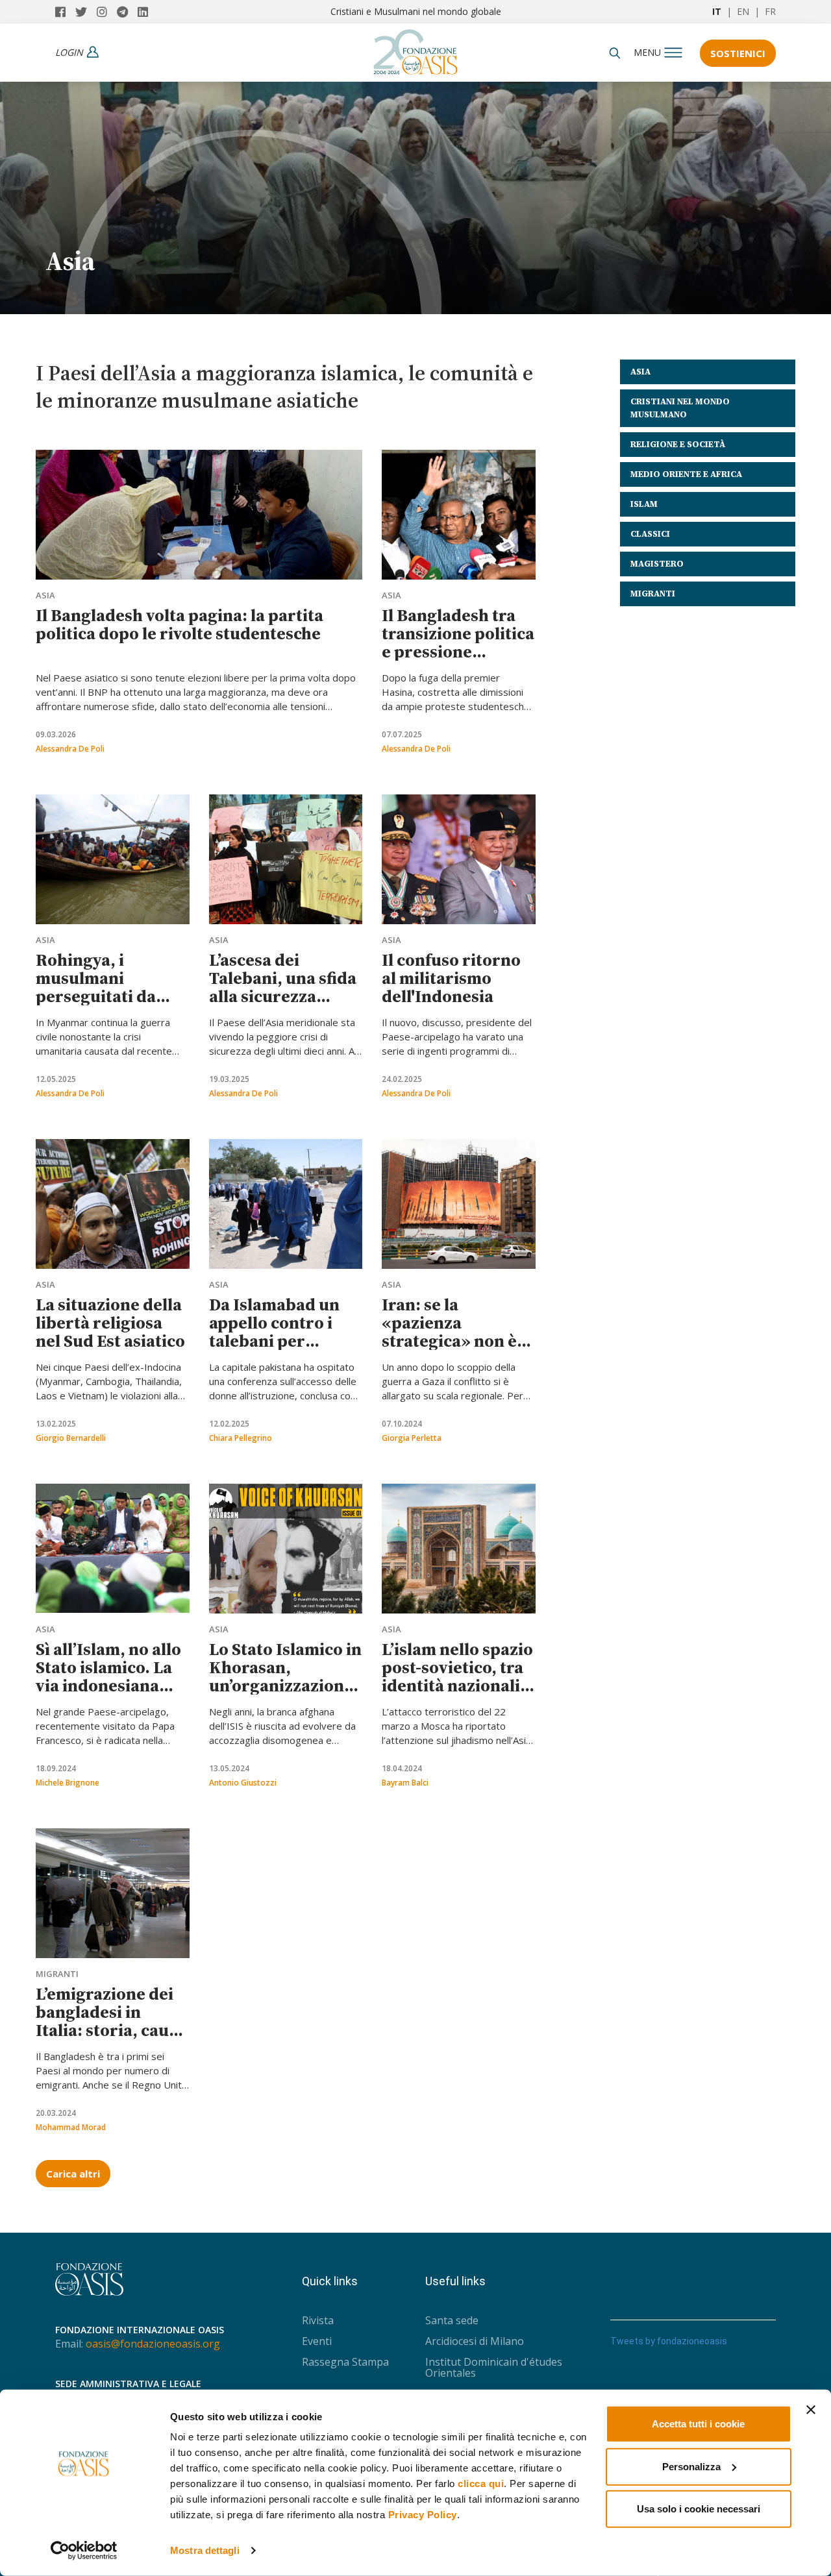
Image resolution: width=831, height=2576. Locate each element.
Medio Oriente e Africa (686, 474)
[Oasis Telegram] (127, 12)
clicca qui (481, 2484)
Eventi (317, 2341)
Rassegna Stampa (345, 2362)
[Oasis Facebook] (65, 12)
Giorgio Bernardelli (71, 1438)
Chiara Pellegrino (241, 1438)
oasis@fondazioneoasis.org (153, 2344)
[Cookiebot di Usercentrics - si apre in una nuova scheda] (84, 2551)
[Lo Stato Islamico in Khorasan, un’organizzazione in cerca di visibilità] (286, 1549)
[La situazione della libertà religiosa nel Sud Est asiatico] (113, 1204)
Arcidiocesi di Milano (475, 2341)
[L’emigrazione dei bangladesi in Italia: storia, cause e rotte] (113, 1893)
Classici (650, 534)
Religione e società (678, 444)
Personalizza (691, 2466)
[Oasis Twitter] (86, 12)
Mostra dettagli (205, 2550)
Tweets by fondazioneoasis (669, 2341)
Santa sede (452, 2320)
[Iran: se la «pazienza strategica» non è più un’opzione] (459, 1204)
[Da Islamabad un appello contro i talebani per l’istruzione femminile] (286, 1204)
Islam (644, 504)
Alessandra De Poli (70, 749)
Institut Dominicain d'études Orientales (494, 2367)
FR (770, 11)
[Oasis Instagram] (107, 12)
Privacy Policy (423, 2515)
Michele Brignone (68, 1783)
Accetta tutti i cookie (698, 2424)
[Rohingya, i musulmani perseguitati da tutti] (113, 859)
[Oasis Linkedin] (146, 12)
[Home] (415, 49)
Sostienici (738, 53)
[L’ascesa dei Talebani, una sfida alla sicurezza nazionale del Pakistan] (286, 859)
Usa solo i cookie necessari (699, 2509)
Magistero (657, 564)
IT (717, 11)
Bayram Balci (405, 1783)
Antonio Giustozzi (243, 1783)
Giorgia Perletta (412, 1438)
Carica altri (73, 2174)
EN (743, 11)
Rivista (318, 2320)
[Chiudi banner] (811, 2410)
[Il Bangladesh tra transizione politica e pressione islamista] (459, 515)
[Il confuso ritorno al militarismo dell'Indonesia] (459, 859)
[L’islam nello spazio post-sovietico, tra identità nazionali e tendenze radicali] (459, 1549)
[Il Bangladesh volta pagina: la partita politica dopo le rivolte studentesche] (199, 515)
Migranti (57, 1974)
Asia (45, 595)
